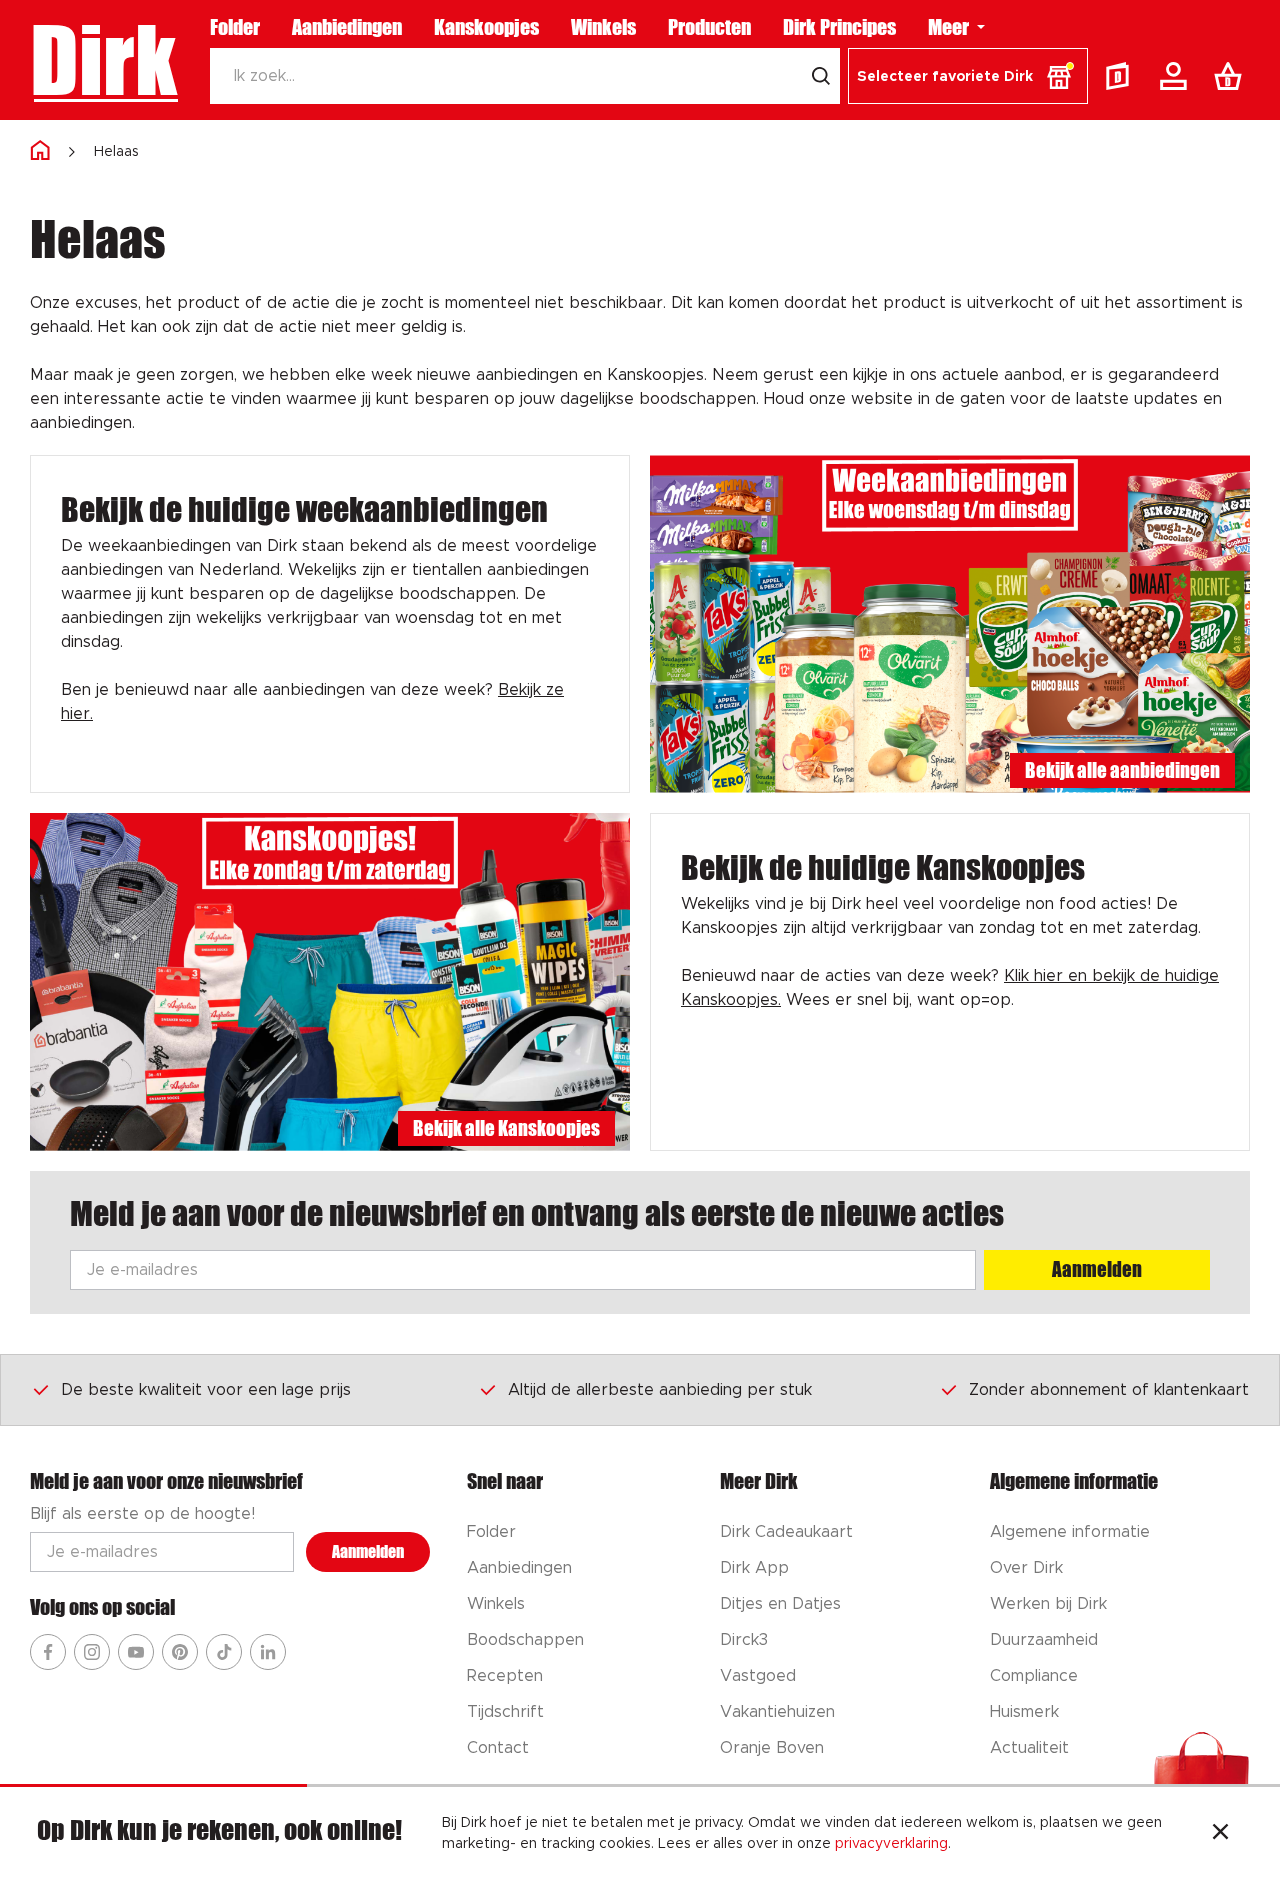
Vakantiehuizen (777, 1712)
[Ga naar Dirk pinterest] (180, 1652)
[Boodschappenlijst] (1232, 76)
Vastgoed (758, 1676)
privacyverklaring (891, 1844)
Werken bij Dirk (1048, 1604)
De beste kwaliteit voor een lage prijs (206, 1390)
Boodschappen (525, 1640)
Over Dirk (1026, 1568)
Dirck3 (744, 1640)
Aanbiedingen (347, 27)
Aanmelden (1097, 1269)
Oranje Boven (772, 1748)
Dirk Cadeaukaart (786, 1532)
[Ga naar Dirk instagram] (92, 1652)
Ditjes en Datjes (780, 1604)
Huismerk (1024, 1712)
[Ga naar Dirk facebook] (48, 1652)
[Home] (40, 151)
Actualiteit (1029, 1748)
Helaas (116, 152)
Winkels (603, 27)
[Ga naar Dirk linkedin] (268, 1652)
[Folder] (1122, 76)
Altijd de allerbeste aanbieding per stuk (660, 1390)
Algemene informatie (1070, 1532)
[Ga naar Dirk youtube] (136, 1652)
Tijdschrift (505, 1712)
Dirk (103, 60)
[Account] (1177, 76)
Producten (709, 27)
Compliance (1034, 1676)
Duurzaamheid (1044, 1640)
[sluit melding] (1220, 1834)
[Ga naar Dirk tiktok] (224, 1652)
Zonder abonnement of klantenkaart (1109, 1390)
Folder (235, 27)
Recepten (505, 1676)
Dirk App (754, 1568)
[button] (968, 76)
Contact (498, 1748)
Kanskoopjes (486, 27)
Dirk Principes (839, 27)
